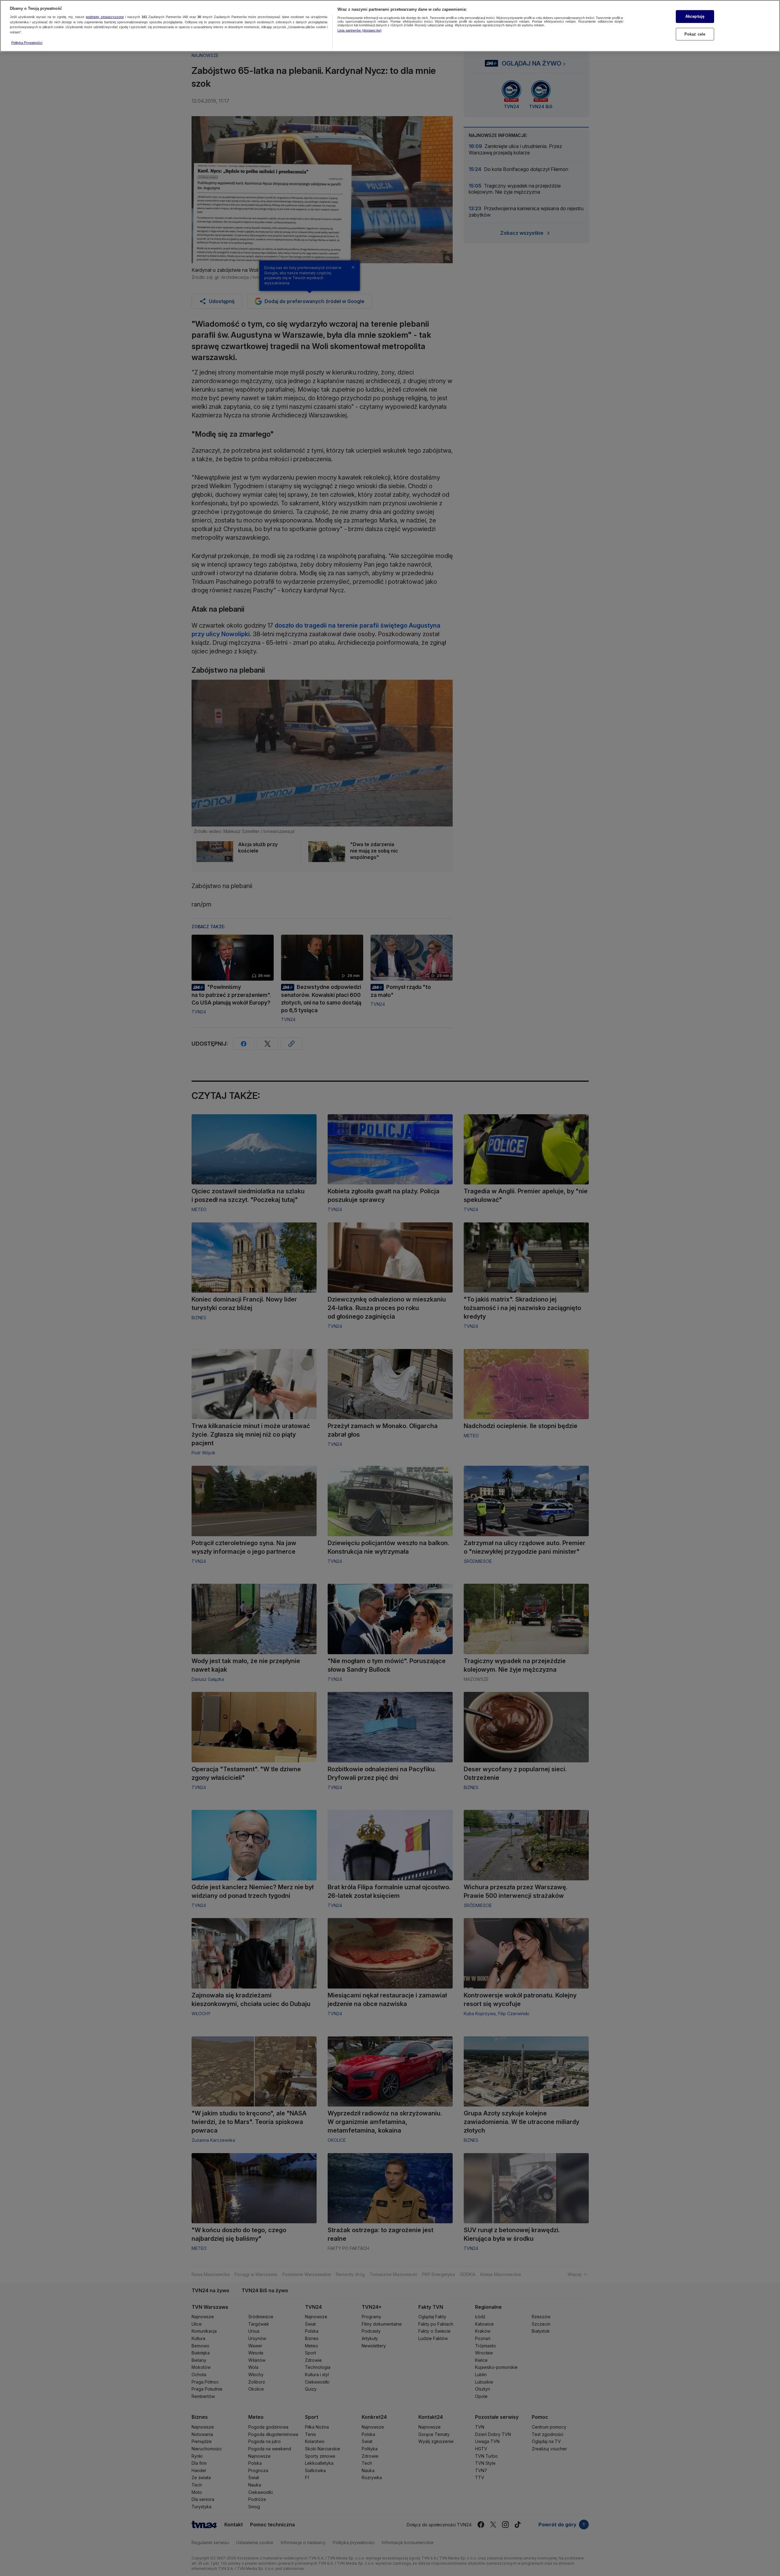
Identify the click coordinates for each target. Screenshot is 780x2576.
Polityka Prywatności (27, 43)
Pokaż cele (695, 34)
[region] (390, 26)
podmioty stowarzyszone (105, 17)
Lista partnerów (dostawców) (360, 30)
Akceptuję (695, 16)
